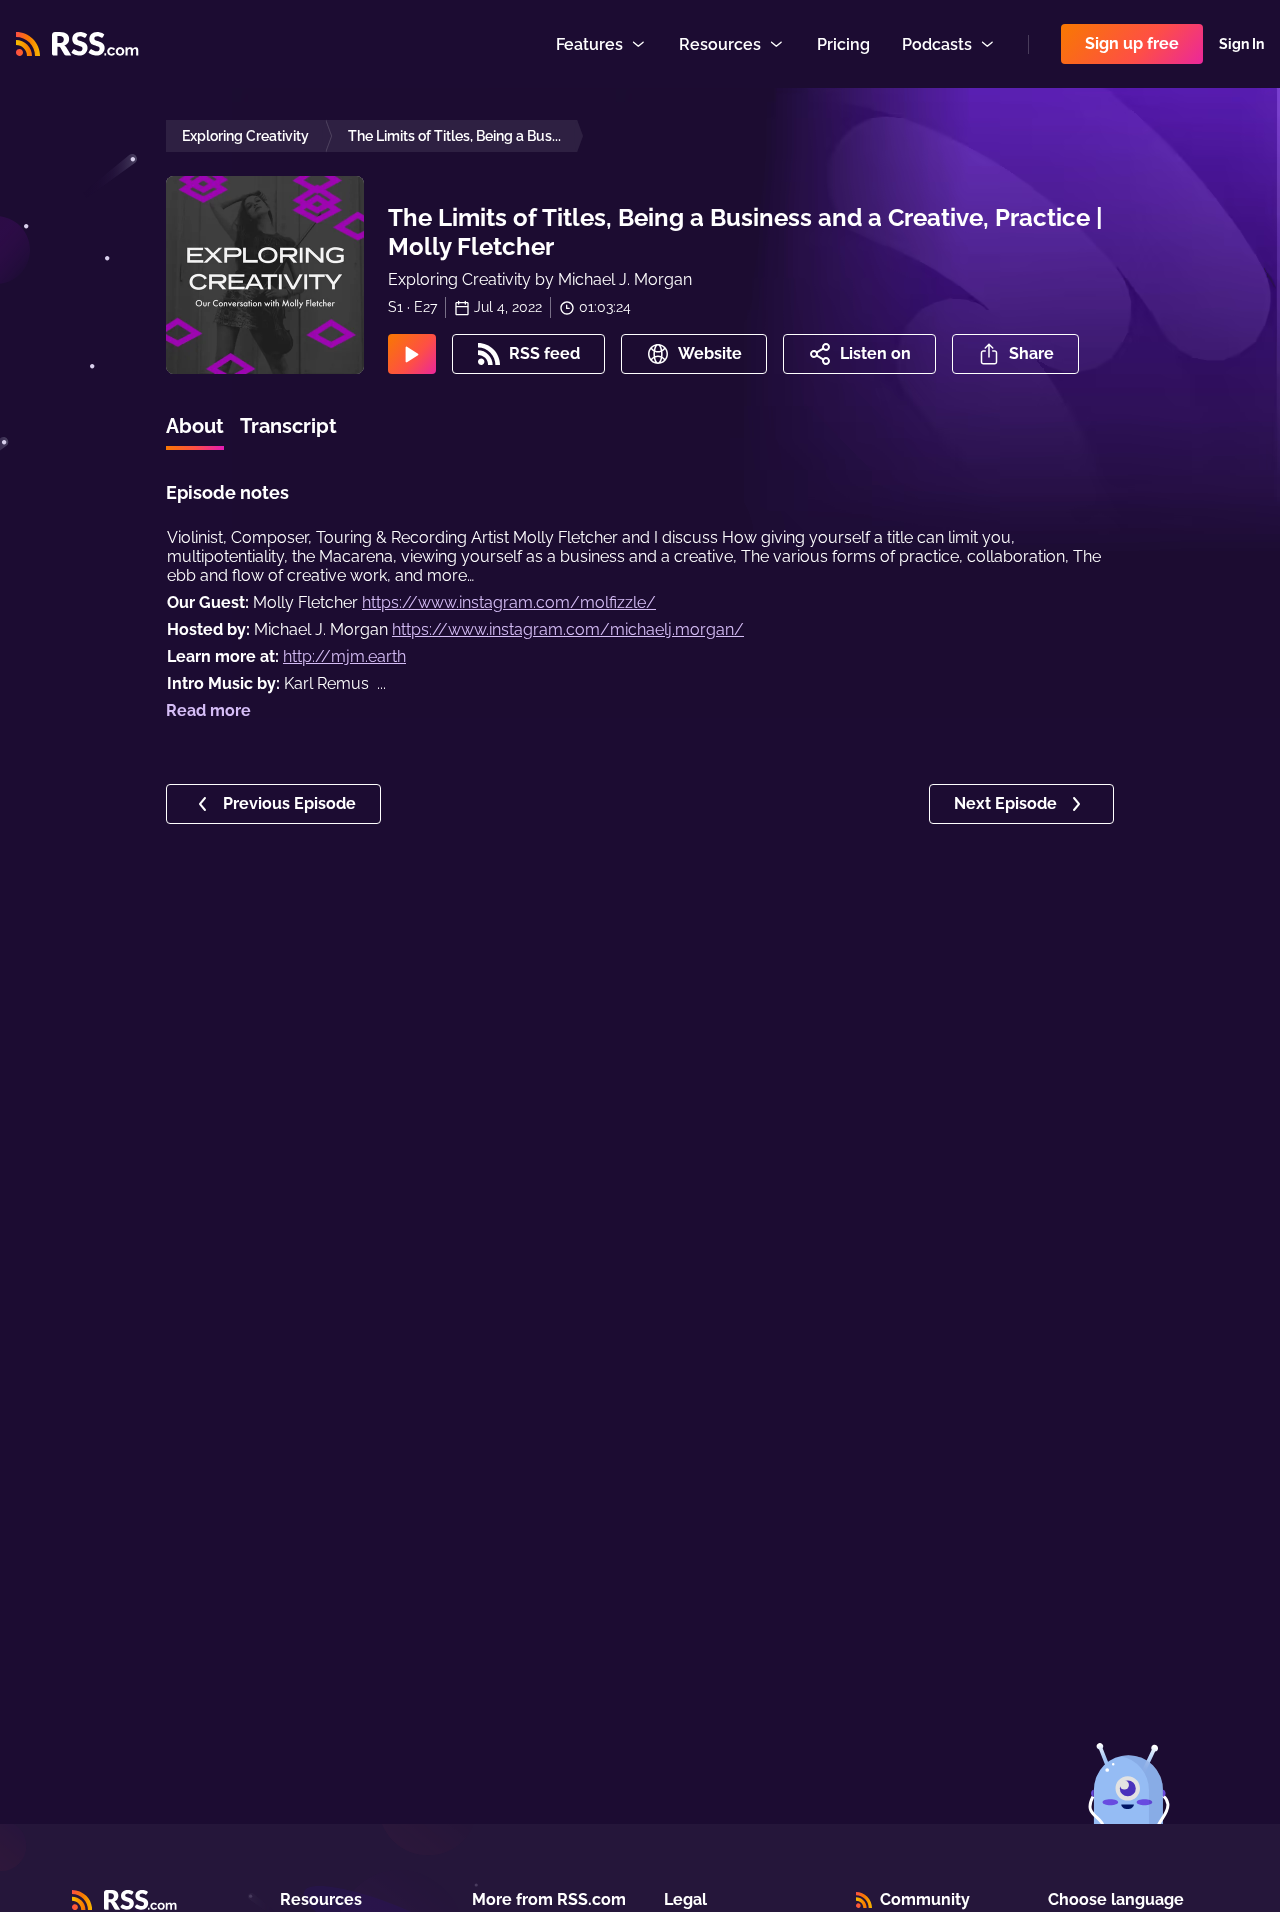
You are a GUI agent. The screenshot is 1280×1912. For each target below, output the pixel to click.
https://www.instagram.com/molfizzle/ (509, 602)
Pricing (843, 44)
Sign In (1241, 44)
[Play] (412, 354)
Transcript (288, 426)
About (195, 426)
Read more (208, 710)
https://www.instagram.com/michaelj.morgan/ (568, 629)
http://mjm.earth (344, 656)
